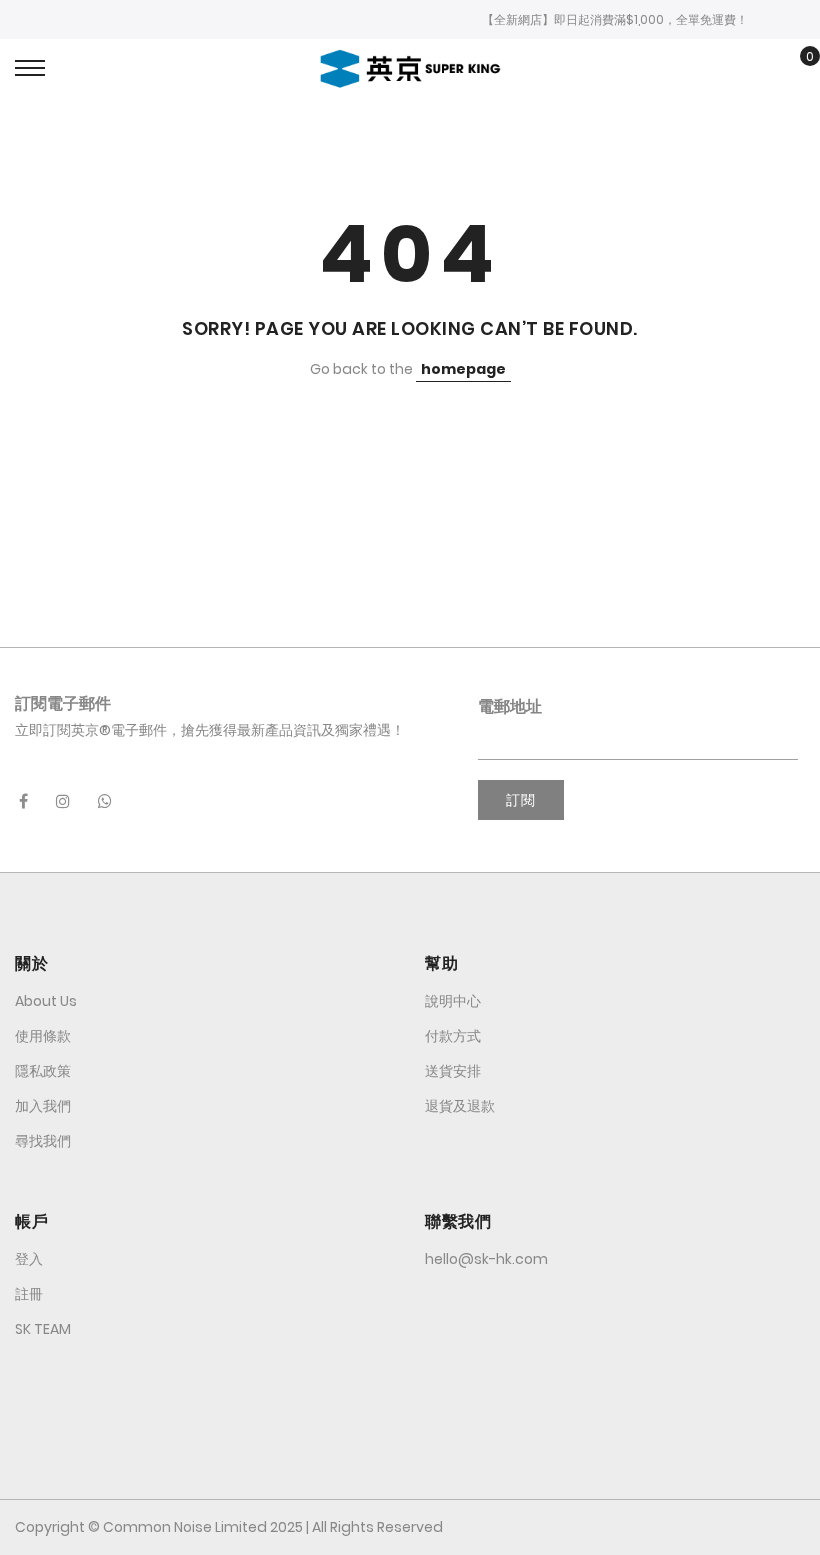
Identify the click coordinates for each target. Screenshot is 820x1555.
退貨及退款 (460, 1106)
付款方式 (453, 1036)
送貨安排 (453, 1071)
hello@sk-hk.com (486, 1259)
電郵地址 (510, 706)
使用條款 (43, 1036)
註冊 (29, 1294)
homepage (463, 369)
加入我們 (43, 1106)
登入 (29, 1259)
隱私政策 (43, 1071)
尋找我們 (43, 1141)
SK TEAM (43, 1329)
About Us (46, 1001)
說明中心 (453, 1001)
